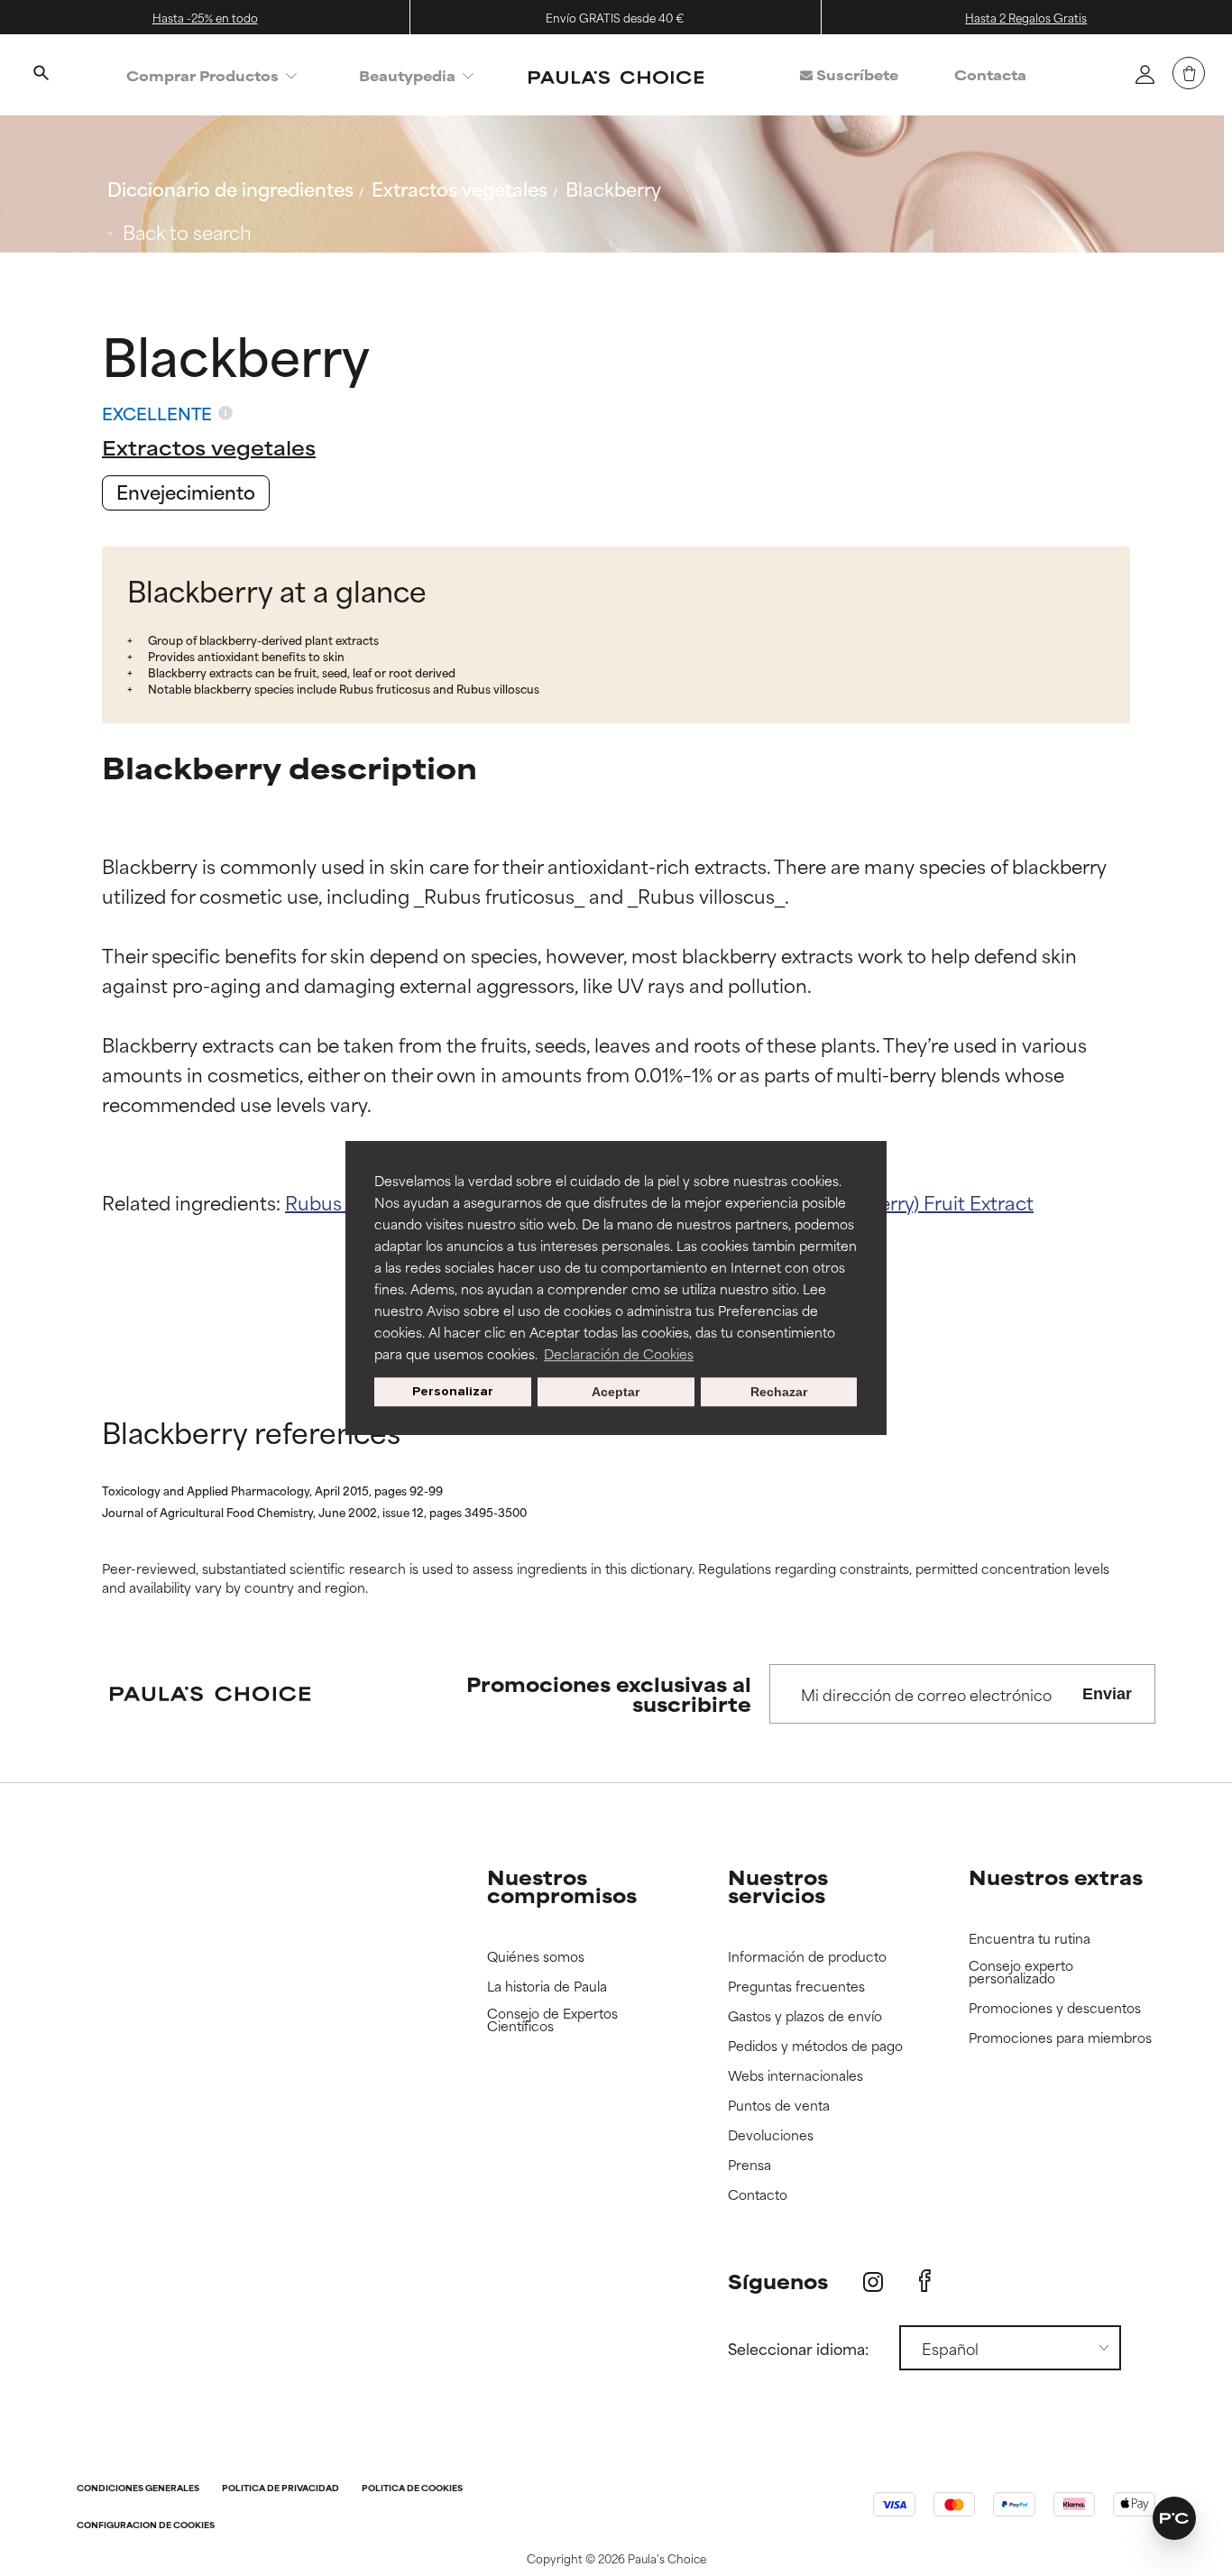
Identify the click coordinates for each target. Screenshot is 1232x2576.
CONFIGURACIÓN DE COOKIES (146, 2526)
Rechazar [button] (779, 1392)
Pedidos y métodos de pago (815, 2046)
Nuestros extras (1056, 1877)
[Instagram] (873, 2282)
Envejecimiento (186, 491)
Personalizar (453, 1391)
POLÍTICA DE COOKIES (412, 2489)
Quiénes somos (536, 1957)
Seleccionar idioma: (798, 2348)
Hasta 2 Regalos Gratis (1026, 17)
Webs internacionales (795, 2076)
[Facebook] (925, 2281)
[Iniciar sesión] (1145, 74)
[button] (1174, 2518)
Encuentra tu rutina (1030, 1939)
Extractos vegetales (460, 188)
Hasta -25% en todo (205, 17)
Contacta (990, 74)
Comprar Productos (202, 75)
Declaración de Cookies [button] (619, 1353)
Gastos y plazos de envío (805, 2016)
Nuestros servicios (778, 1886)
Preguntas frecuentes (796, 1987)
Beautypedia (407, 75)
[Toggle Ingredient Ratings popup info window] (225, 413)
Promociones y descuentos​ (1055, 2008)
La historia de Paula (547, 1987)
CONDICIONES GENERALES (138, 2489)
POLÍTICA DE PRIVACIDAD (280, 2489)
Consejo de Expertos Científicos (552, 2020)
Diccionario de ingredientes (230, 188)
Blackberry (613, 188)
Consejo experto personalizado (1021, 1972)
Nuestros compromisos (562, 1886)
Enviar (1107, 1694)
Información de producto (807, 1957)
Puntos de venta (779, 2106)
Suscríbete (855, 74)
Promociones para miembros (1060, 2038)
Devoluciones (771, 2135)
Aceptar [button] (616, 1392)
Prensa (749, 2165)
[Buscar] (41, 75)
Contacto (758, 2195)
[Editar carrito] (1189, 73)
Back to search (187, 231)
